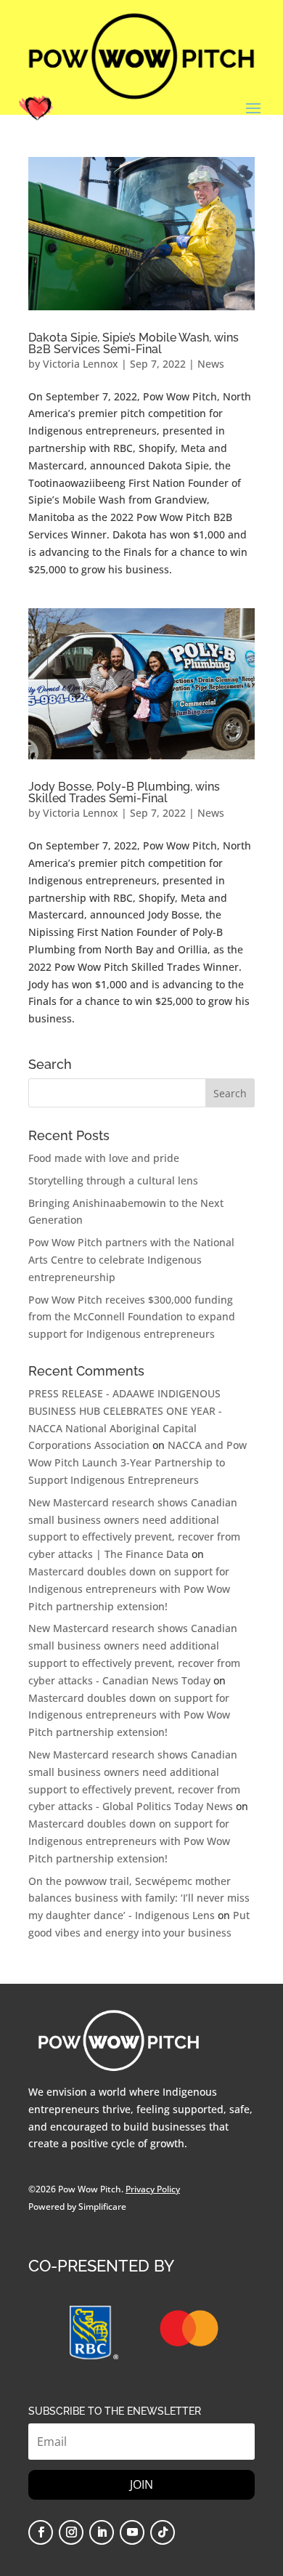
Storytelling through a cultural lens (113, 1180)
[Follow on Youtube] (132, 2532)
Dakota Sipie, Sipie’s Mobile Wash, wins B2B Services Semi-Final (134, 343)
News (211, 364)
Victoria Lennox (81, 364)
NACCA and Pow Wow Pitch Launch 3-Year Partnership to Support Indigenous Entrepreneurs (138, 1462)
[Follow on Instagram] (71, 2532)
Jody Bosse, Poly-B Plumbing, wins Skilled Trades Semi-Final (124, 792)
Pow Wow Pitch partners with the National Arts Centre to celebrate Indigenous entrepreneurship (131, 1260)
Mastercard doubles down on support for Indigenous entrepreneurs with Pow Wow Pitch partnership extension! (129, 1589)
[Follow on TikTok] (163, 2532)
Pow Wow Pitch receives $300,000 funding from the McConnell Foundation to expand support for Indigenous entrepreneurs (132, 1317)
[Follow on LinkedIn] (102, 2532)
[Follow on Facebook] (41, 2532)
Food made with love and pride (104, 1158)
